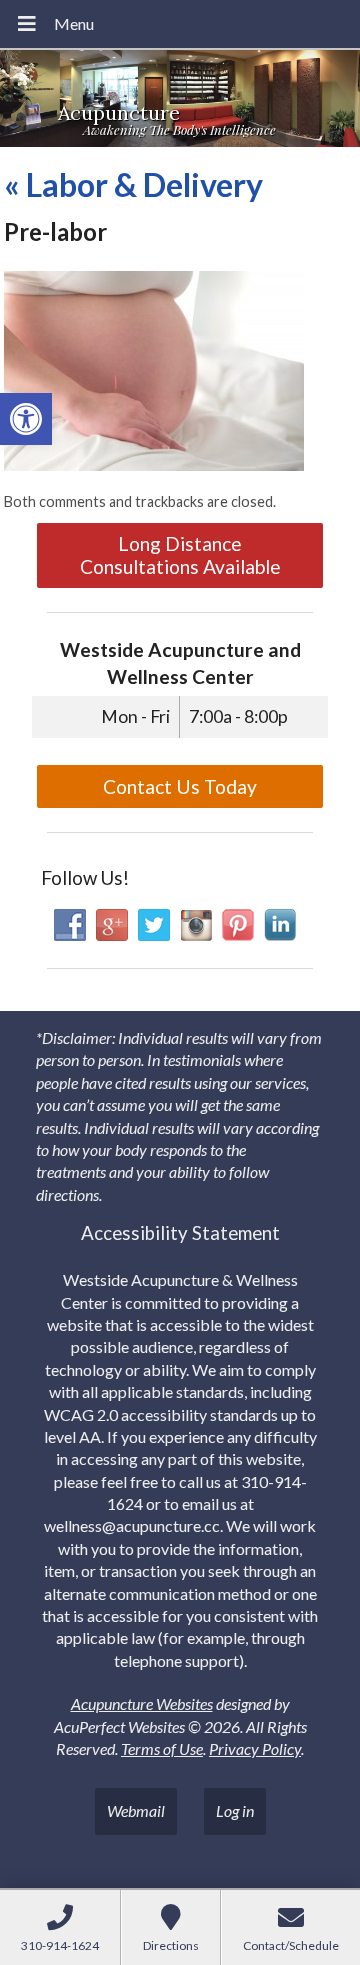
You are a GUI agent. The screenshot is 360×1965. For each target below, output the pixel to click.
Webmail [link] (136, 1810)
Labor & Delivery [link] (133, 184)
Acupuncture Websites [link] (142, 1703)
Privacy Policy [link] (255, 1748)
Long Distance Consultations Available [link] (180, 555)
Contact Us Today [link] (180, 786)
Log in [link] (235, 1810)
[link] (26, 419)
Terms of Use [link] (162, 1748)
